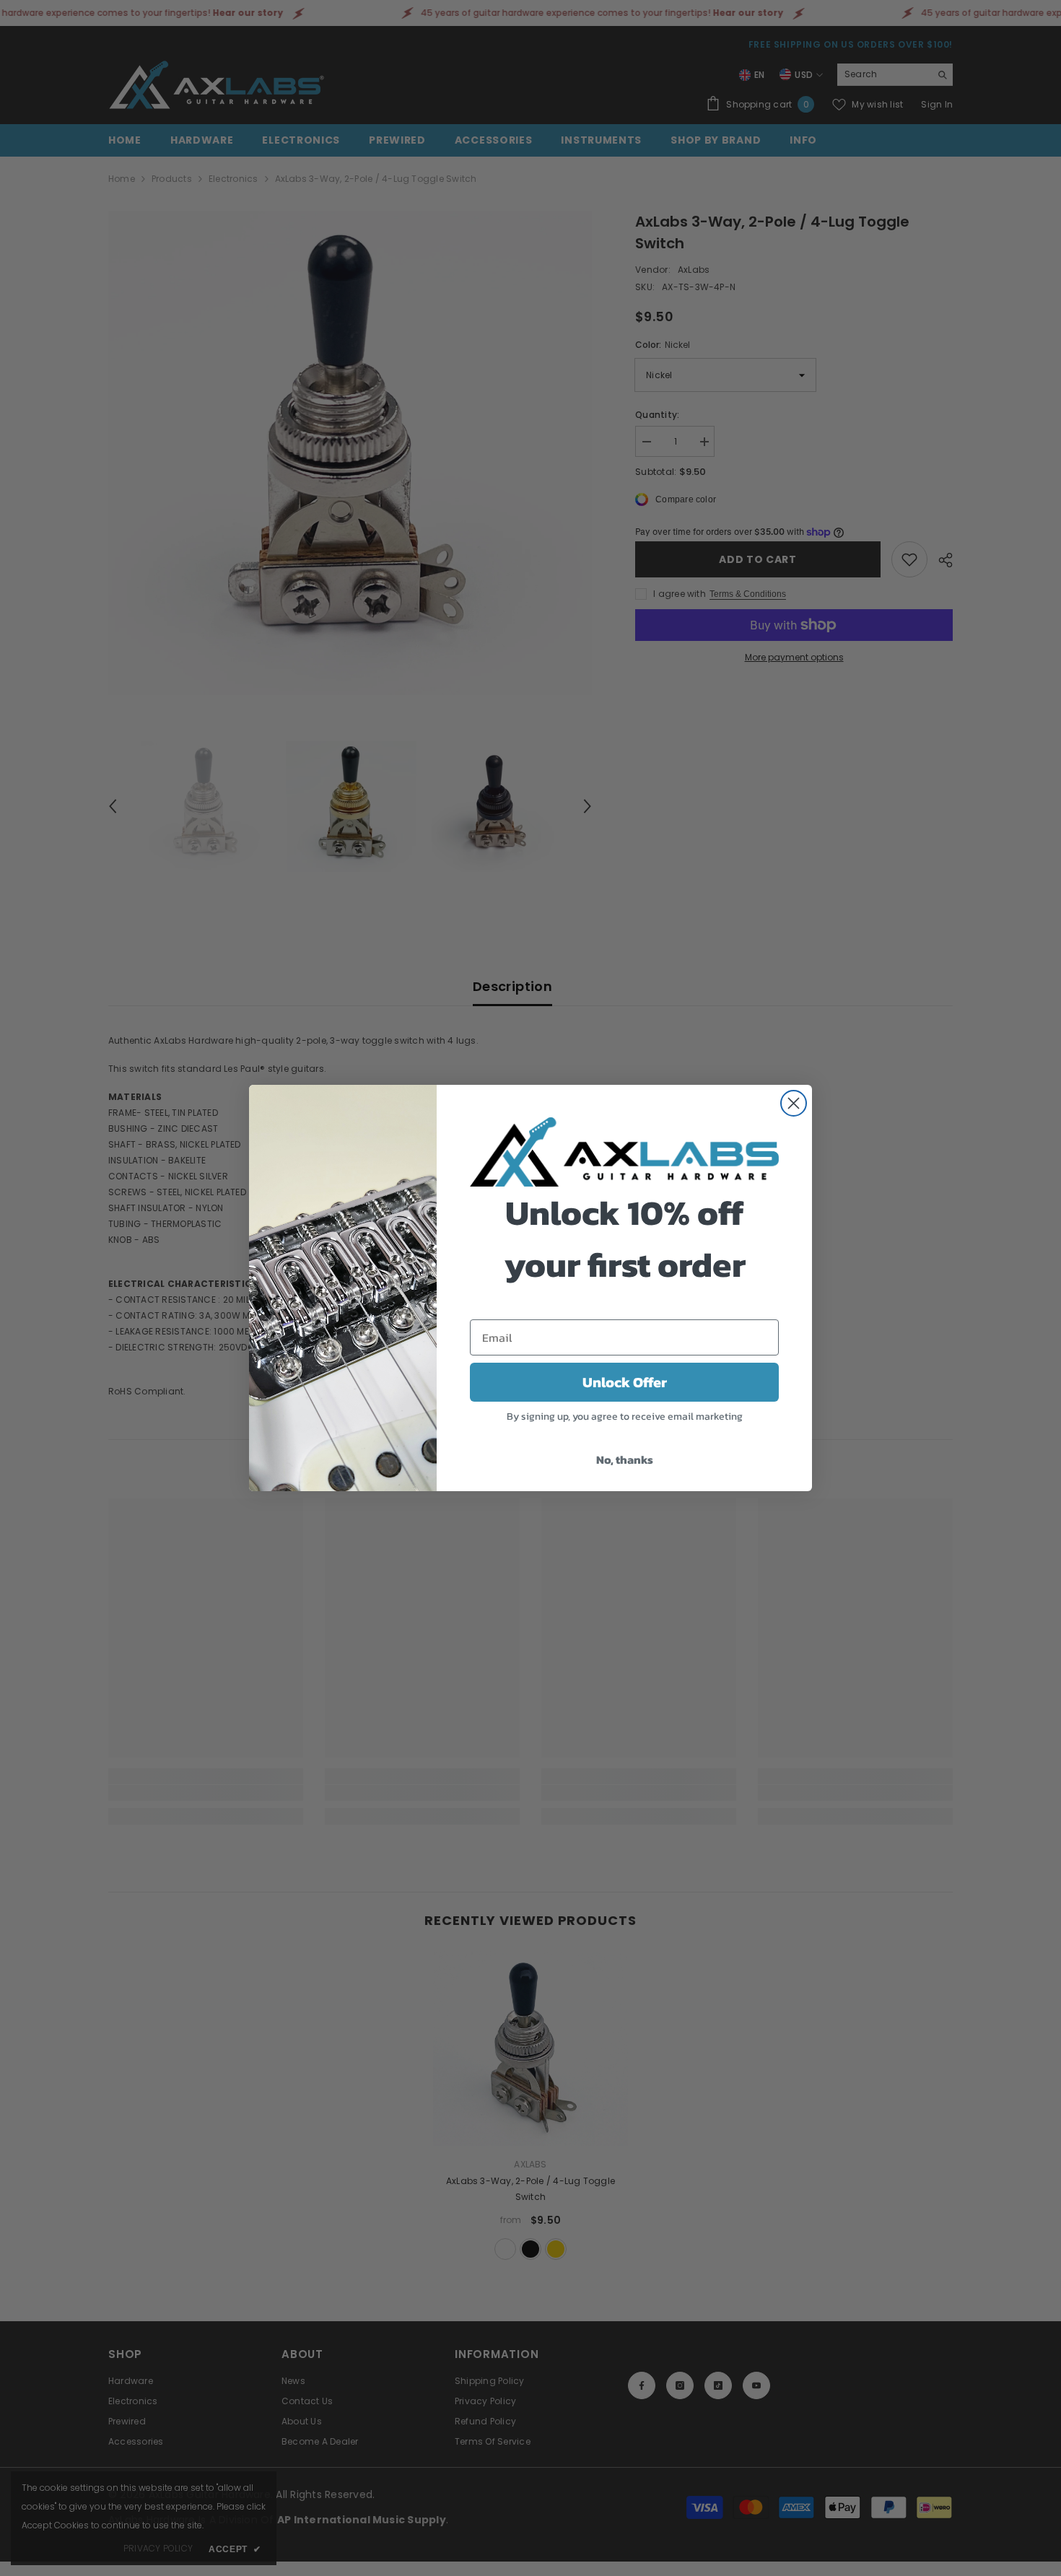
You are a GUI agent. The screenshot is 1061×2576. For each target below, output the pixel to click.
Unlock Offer (625, 1382)
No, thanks (625, 1459)
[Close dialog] (794, 1103)
